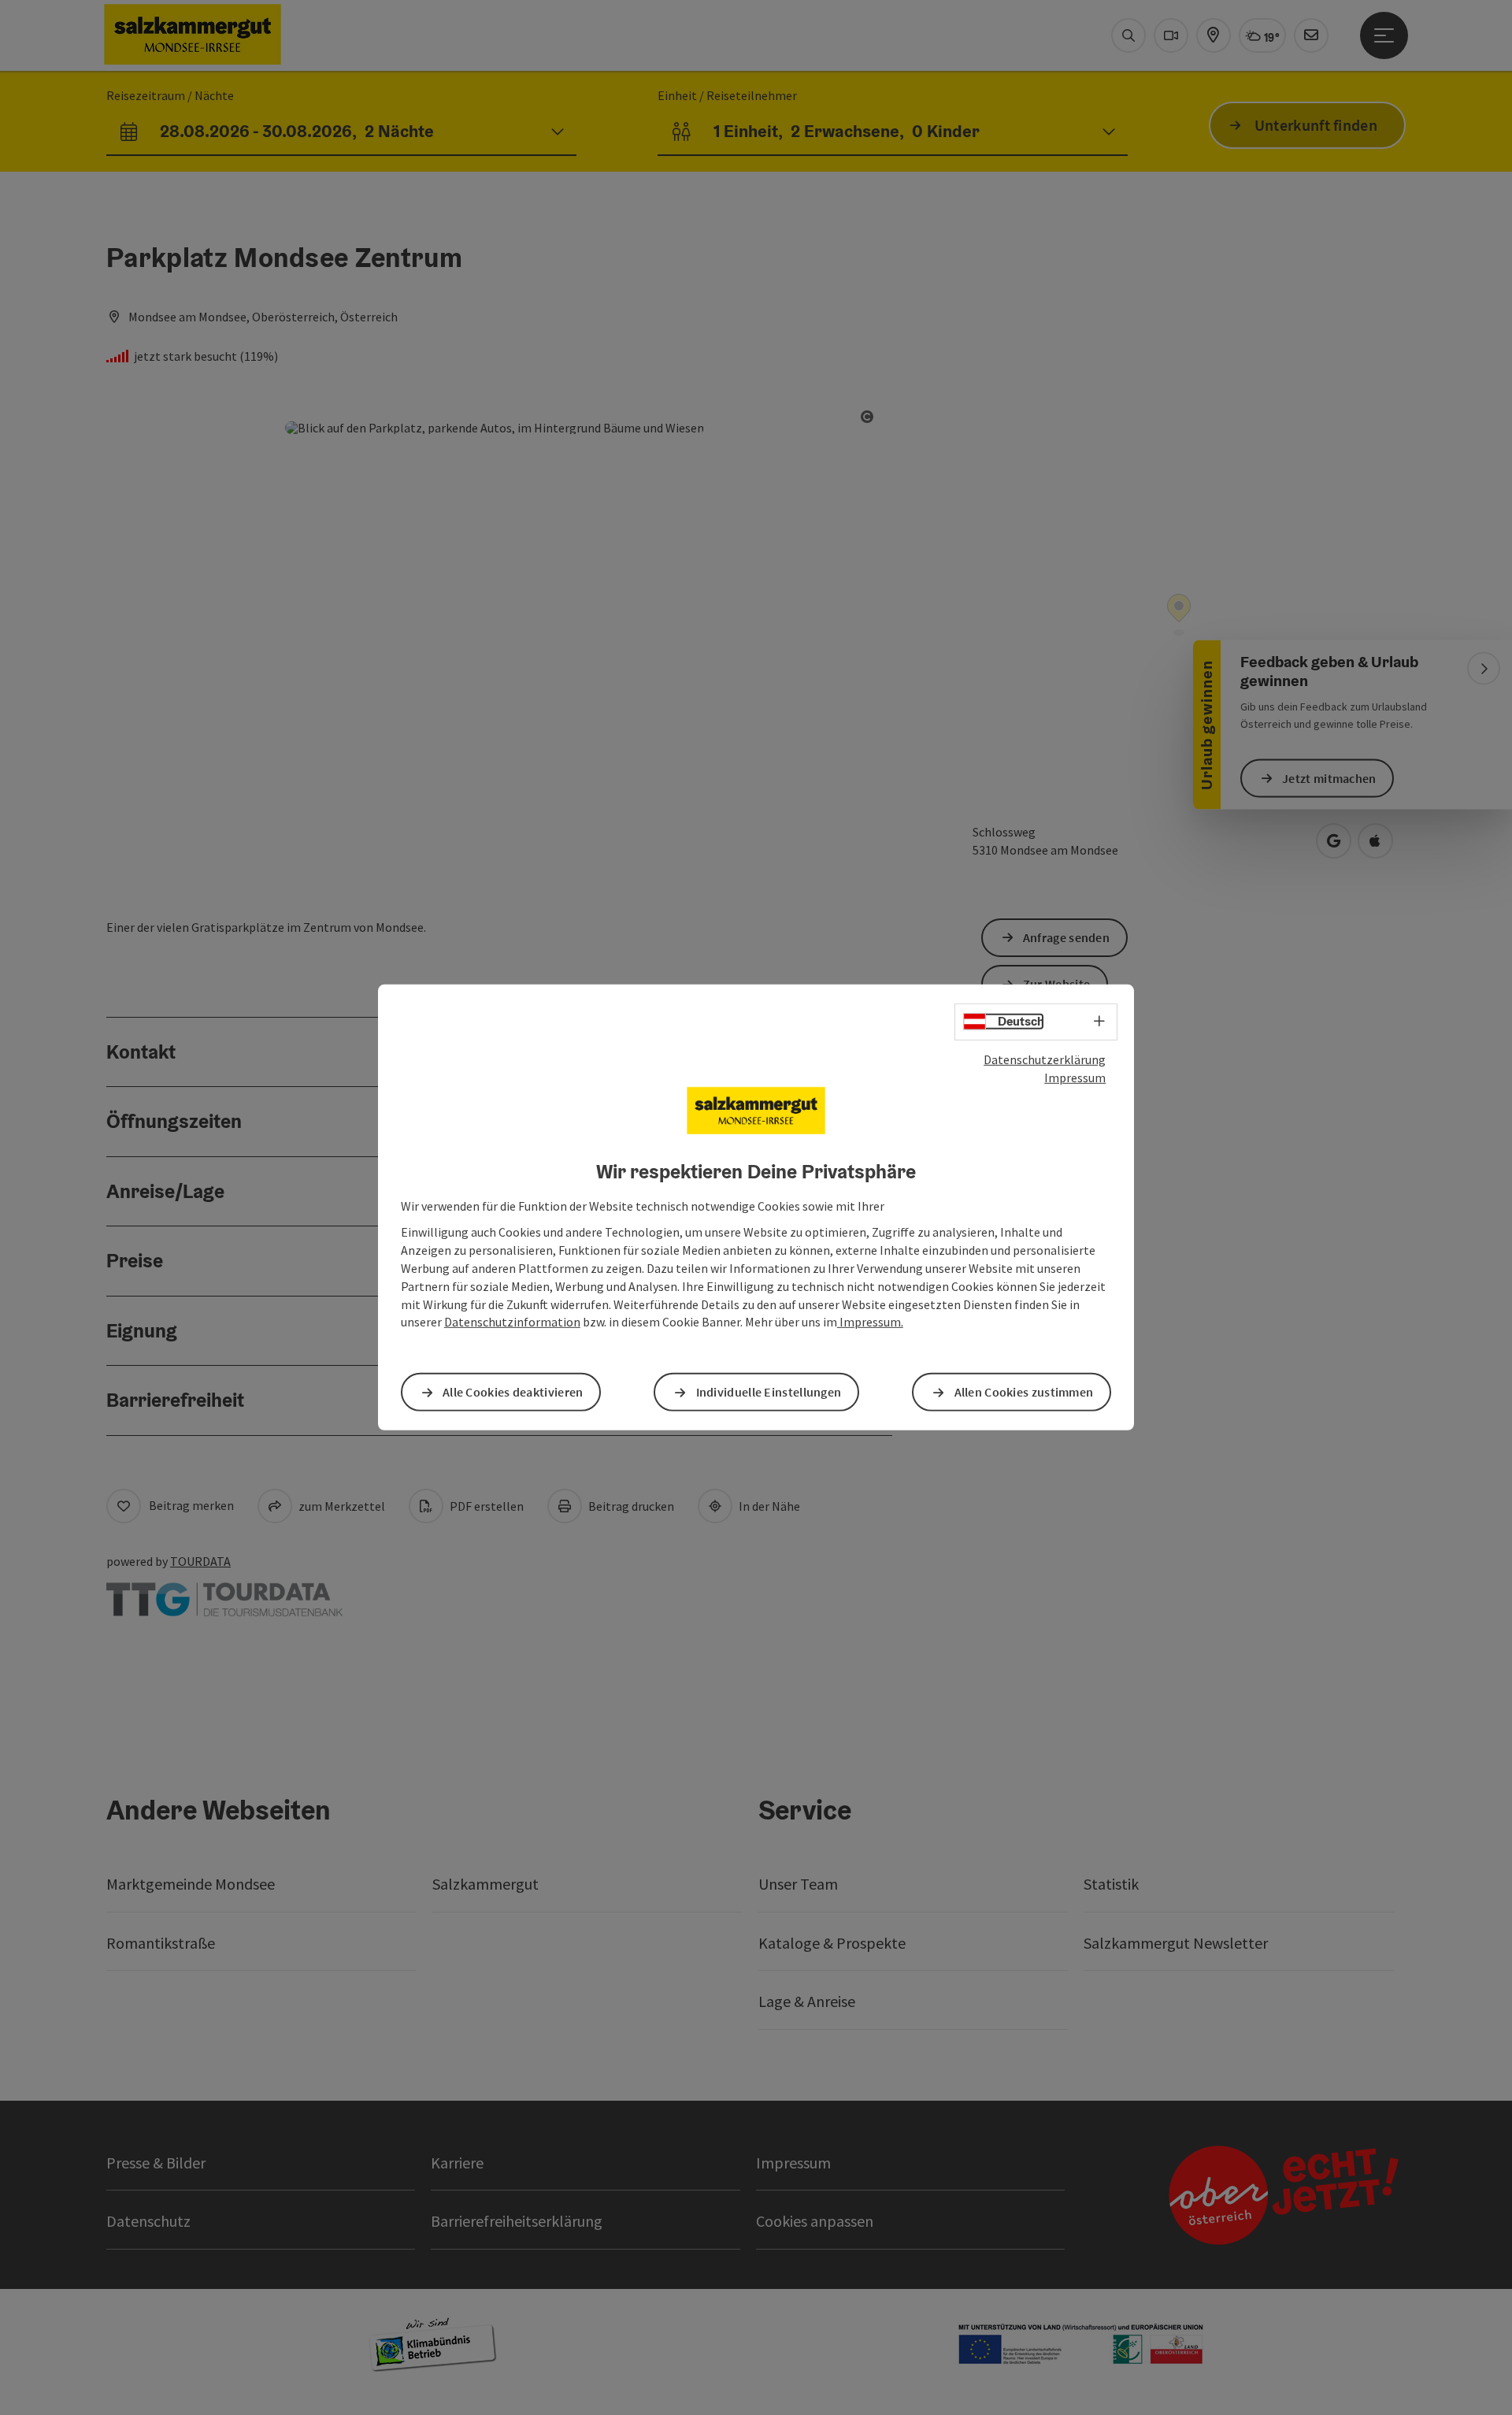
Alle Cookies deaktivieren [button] (513, 1392)
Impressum (1075, 1078)
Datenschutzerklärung (1045, 1059)
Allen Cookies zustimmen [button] (1024, 1392)
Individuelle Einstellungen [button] (769, 1392)
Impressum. (870, 1322)
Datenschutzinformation (512, 1322)
